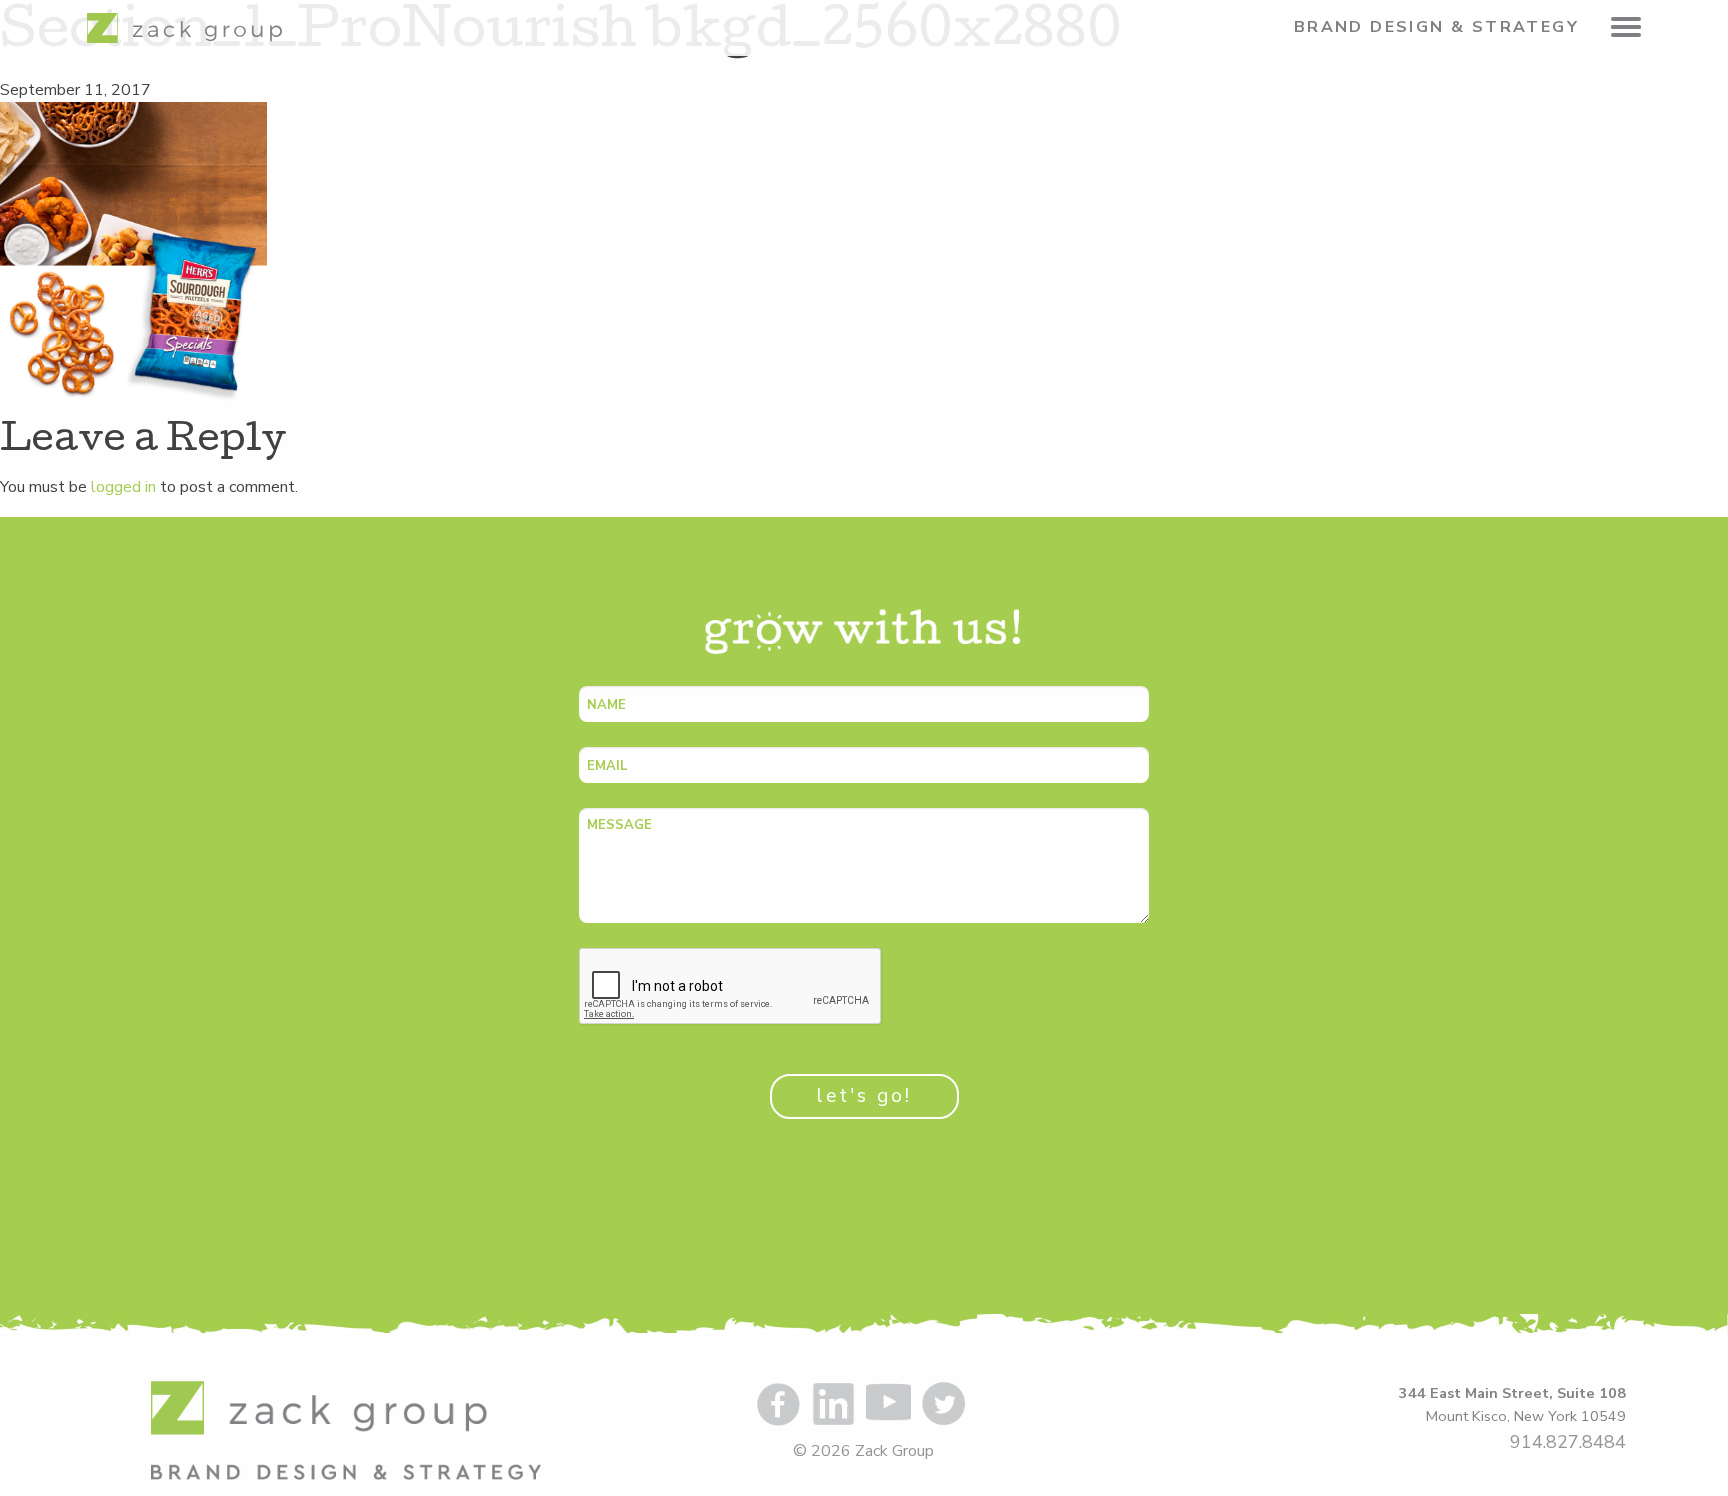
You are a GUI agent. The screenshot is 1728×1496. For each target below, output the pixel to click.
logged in (123, 487)
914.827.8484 (1568, 1442)
